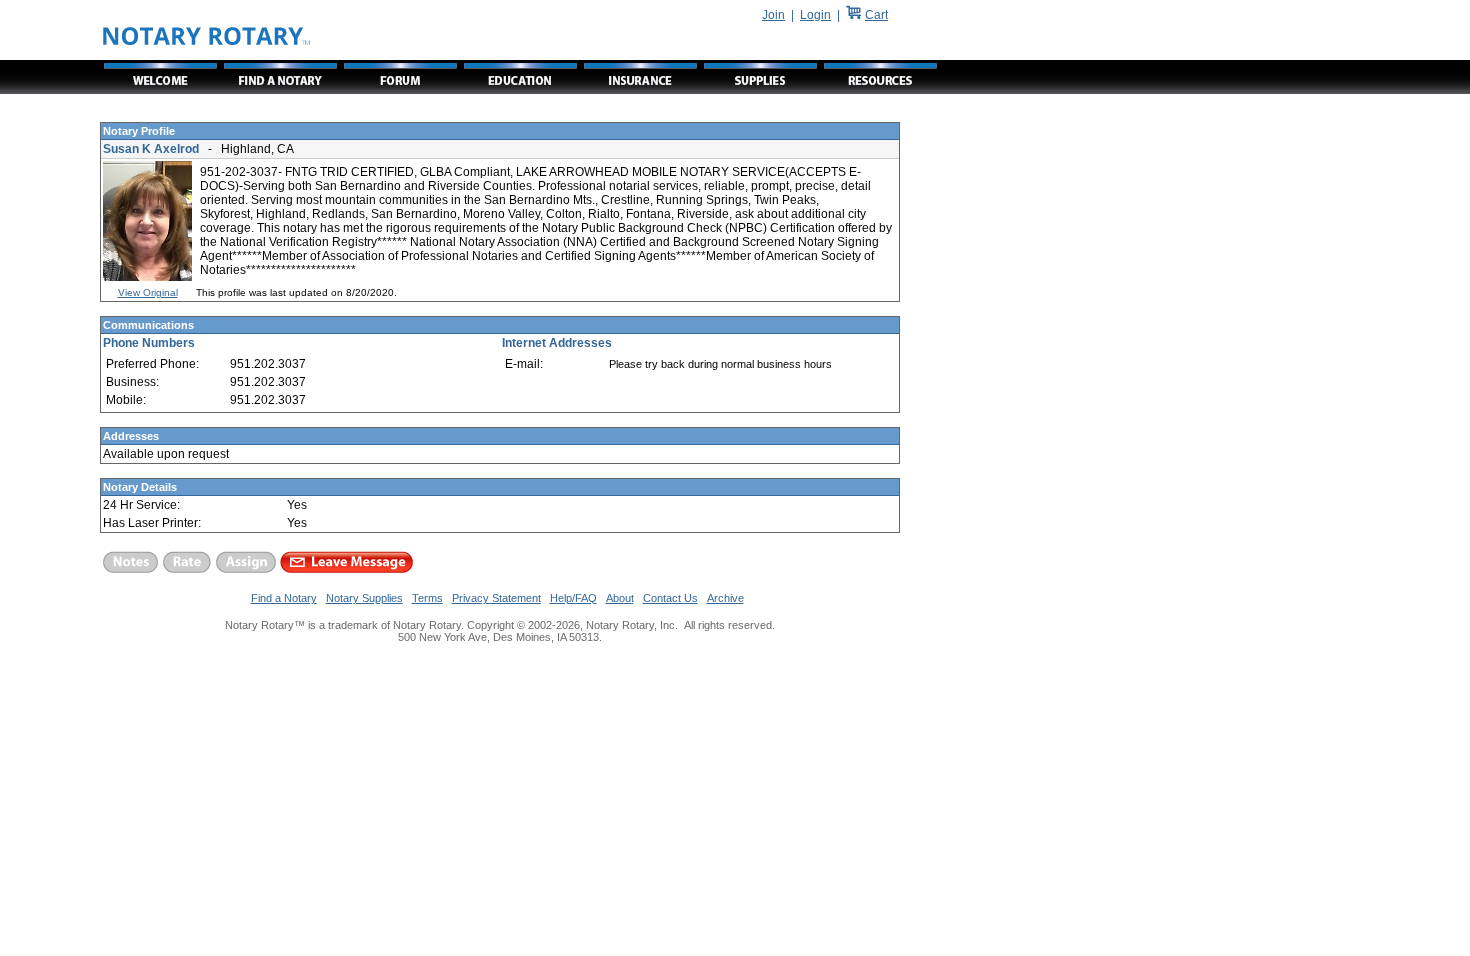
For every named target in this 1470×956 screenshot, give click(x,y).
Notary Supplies (364, 598)
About (620, 598)
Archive (725, 598)
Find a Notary (284, 598)
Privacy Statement (496, 598)
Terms (427, 598)
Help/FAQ (573, 598)
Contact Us (670, 598)
